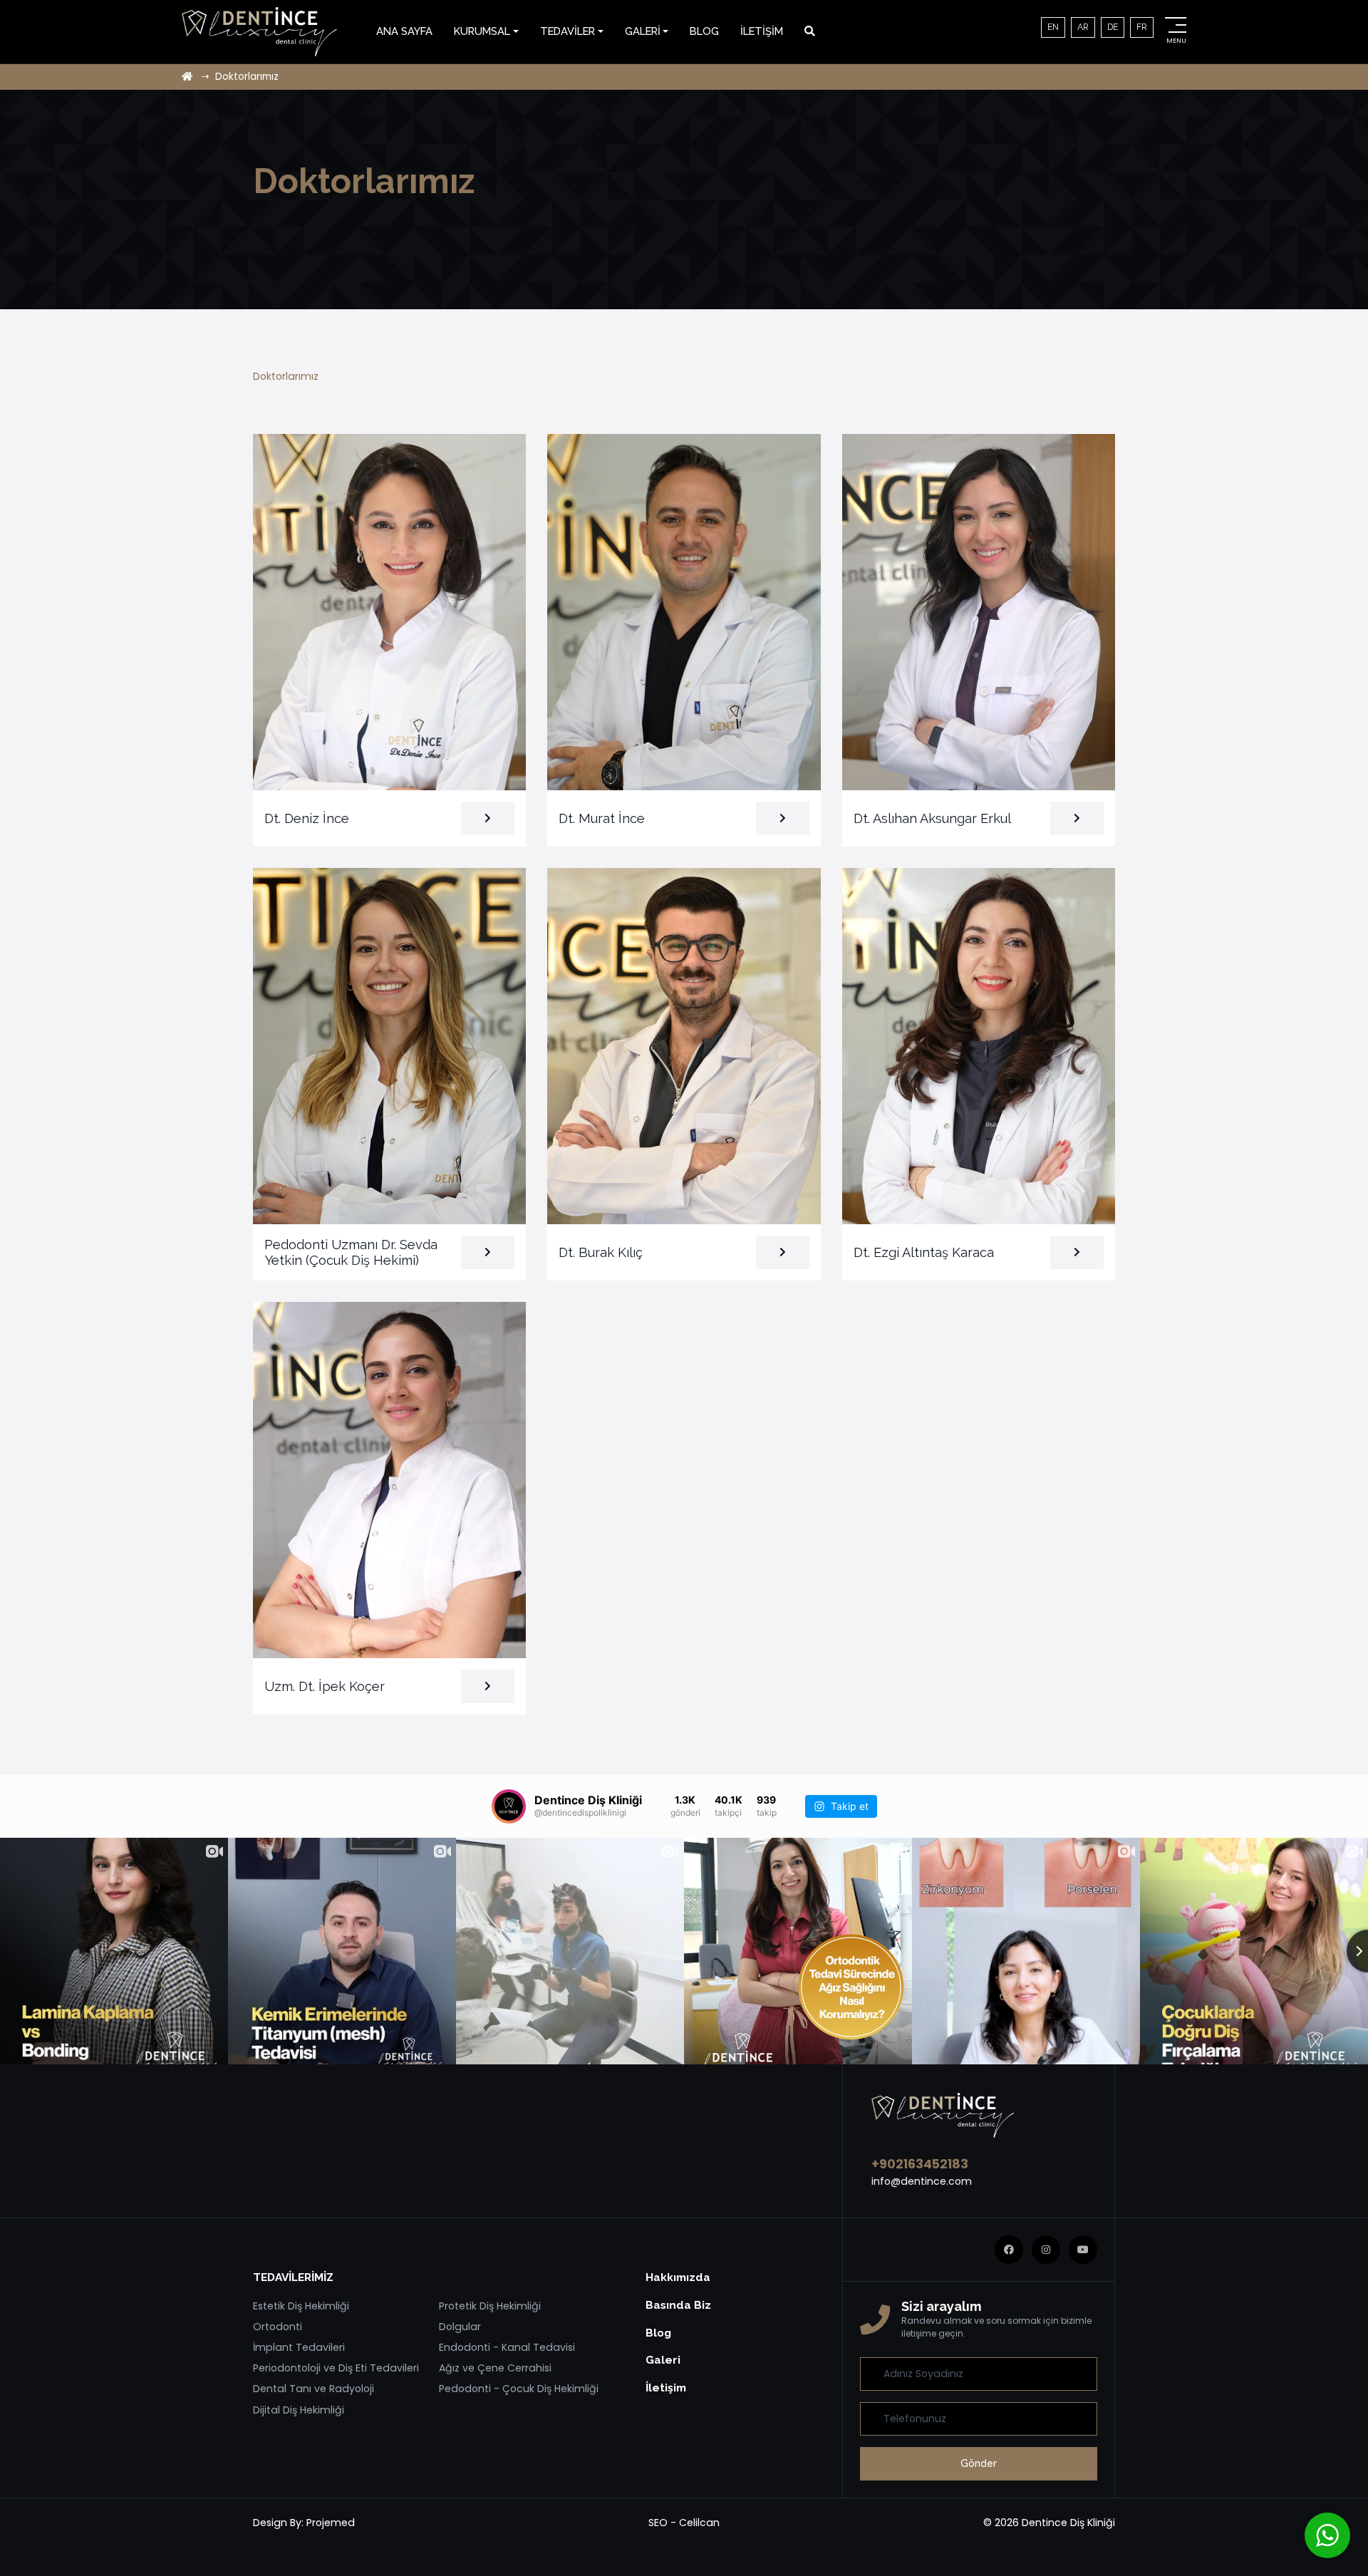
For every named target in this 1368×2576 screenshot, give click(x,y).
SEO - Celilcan (684, 2523)
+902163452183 (920, 2164)
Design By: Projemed (304, 2523)
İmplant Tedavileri (299, 2347)
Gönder (979, 2463)
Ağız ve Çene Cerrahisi (495, 2368)
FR (1142, 27)
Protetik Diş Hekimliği (490, 2306)
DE (1113, 27)
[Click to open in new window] (810, 31)
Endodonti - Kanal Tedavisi (507, 2347)
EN (1053, 27)
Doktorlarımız (286, 376)
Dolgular (460, 2327)
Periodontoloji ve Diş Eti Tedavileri (336, 2368)
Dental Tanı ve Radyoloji (313, 2389)
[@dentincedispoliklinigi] (509, 1806)
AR (1083, 27)
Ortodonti (278, 2327)
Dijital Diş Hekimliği (299, 2410)
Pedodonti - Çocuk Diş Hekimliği (519, 2389)
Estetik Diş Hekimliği (301, 2306)
